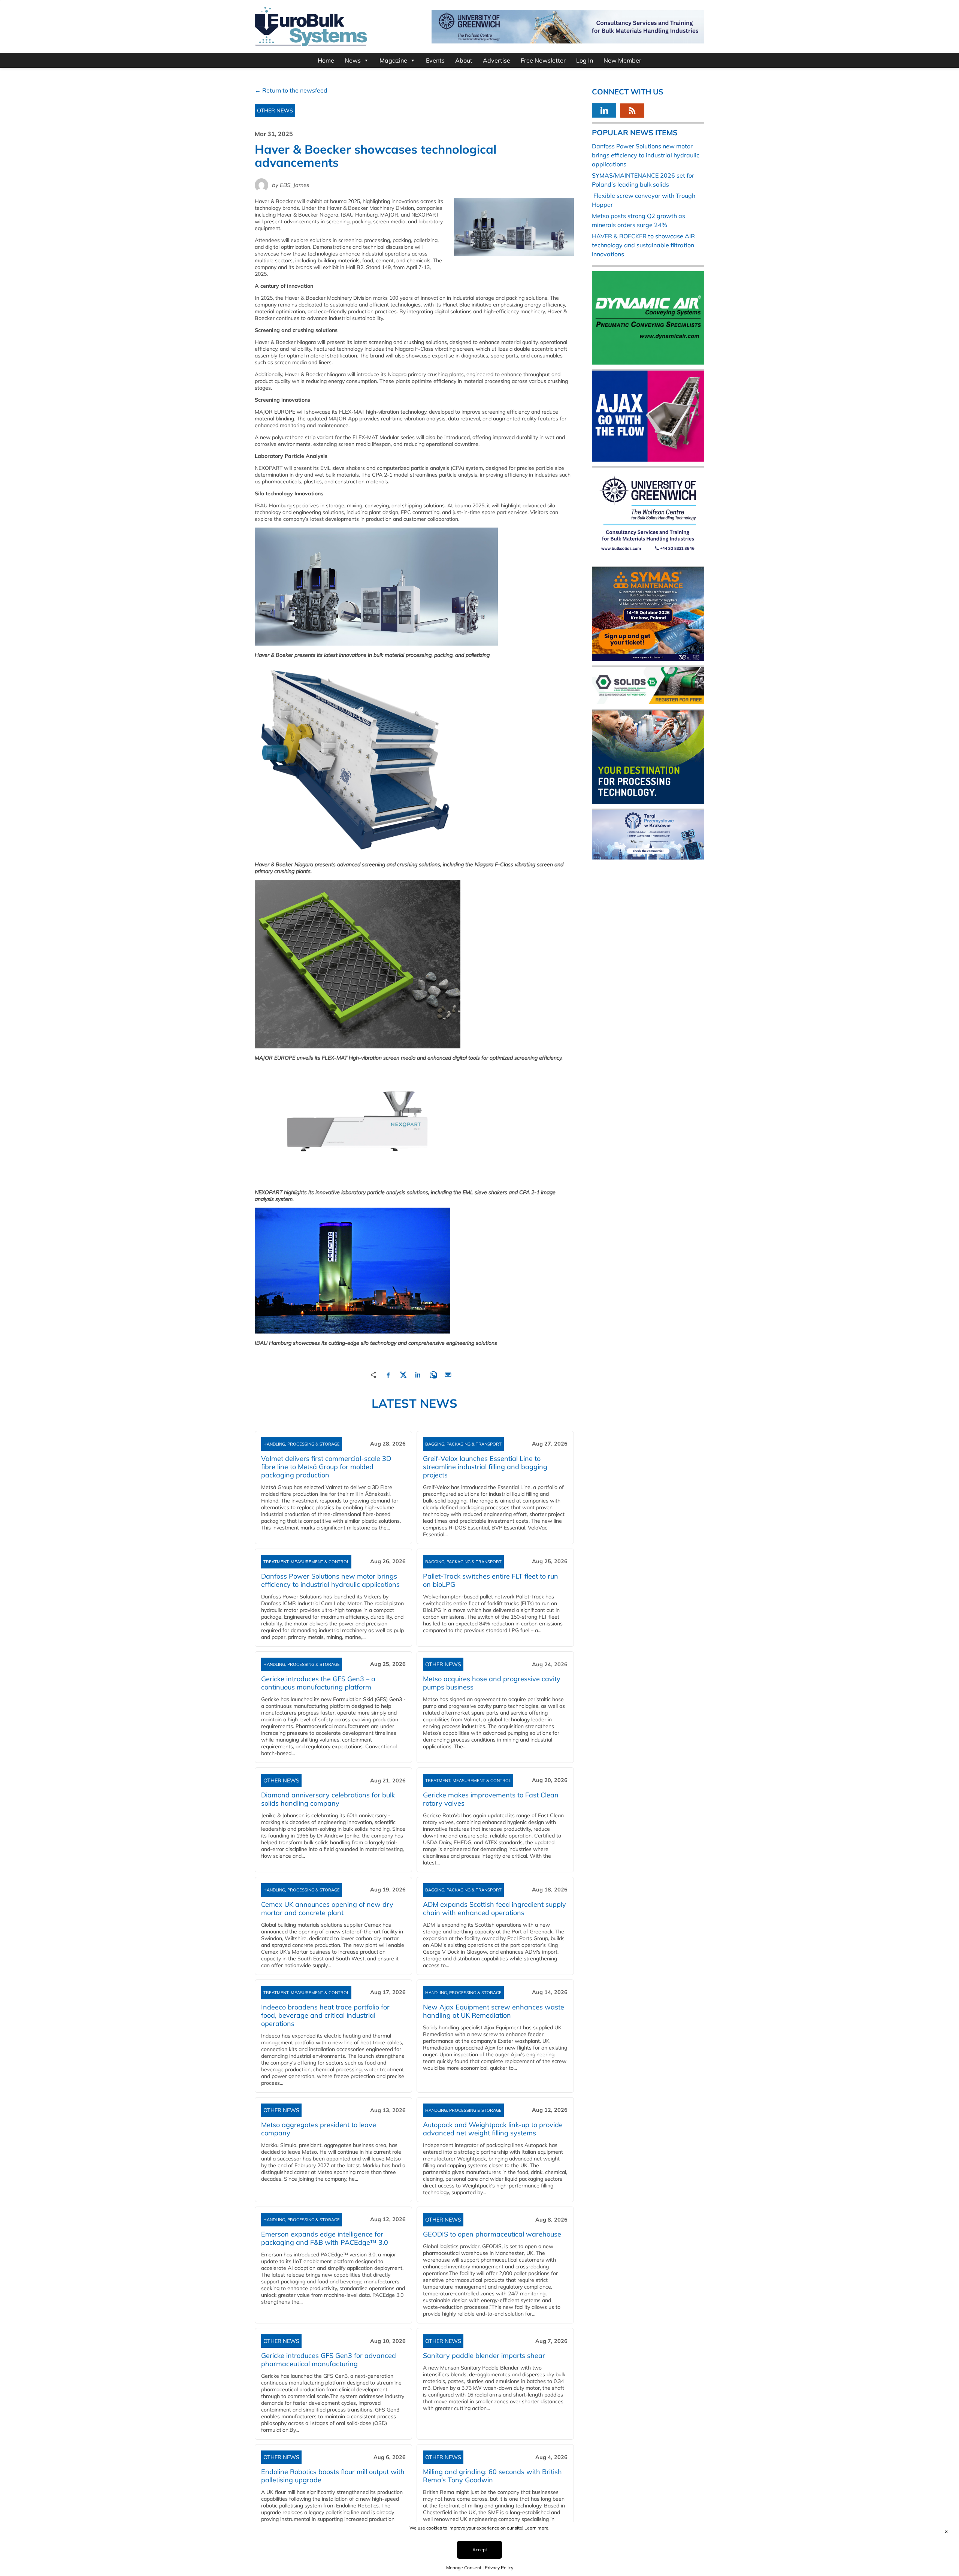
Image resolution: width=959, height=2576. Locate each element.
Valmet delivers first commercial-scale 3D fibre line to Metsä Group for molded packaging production (326, 1467)
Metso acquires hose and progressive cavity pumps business (492, 1683)
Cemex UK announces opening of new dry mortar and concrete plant (327, 1908)
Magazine (393, 60)
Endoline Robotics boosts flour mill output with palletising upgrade (333, 2476)
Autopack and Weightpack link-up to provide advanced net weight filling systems (493, 2129)
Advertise (497, 60)
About (464, 60)
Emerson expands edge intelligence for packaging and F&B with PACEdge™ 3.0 (325, 2238)
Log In (585, 60)
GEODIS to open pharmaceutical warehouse (492, 2234)
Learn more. (537, 2528)
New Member (622, 60)
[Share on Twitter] (403, 1374)
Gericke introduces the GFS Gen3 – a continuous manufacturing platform (318, 1683)
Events (435, 60)
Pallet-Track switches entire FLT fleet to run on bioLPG (491, 1580)
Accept (480, 2550)
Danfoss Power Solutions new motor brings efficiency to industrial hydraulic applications (330, 1580)
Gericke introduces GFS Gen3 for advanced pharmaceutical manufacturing (329, 2360)
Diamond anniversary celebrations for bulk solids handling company (328, 1799)
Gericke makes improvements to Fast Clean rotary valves (491, 1799)
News (353, 60)
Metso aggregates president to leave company (319, 2129)
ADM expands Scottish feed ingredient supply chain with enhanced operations (494, 1908)
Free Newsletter (543, 60)
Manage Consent (464, 2568)
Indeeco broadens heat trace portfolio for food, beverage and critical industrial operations (325, 2015)
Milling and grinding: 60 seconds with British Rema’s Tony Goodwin (492, 2476)
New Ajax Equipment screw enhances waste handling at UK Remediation (494, 2011)
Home (326, 60)
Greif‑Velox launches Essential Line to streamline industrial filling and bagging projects (485, 1467)
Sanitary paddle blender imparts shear (484, 2355)
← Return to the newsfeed (291, 90)
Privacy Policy (499, 2568)
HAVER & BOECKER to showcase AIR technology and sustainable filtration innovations (643, 245)
